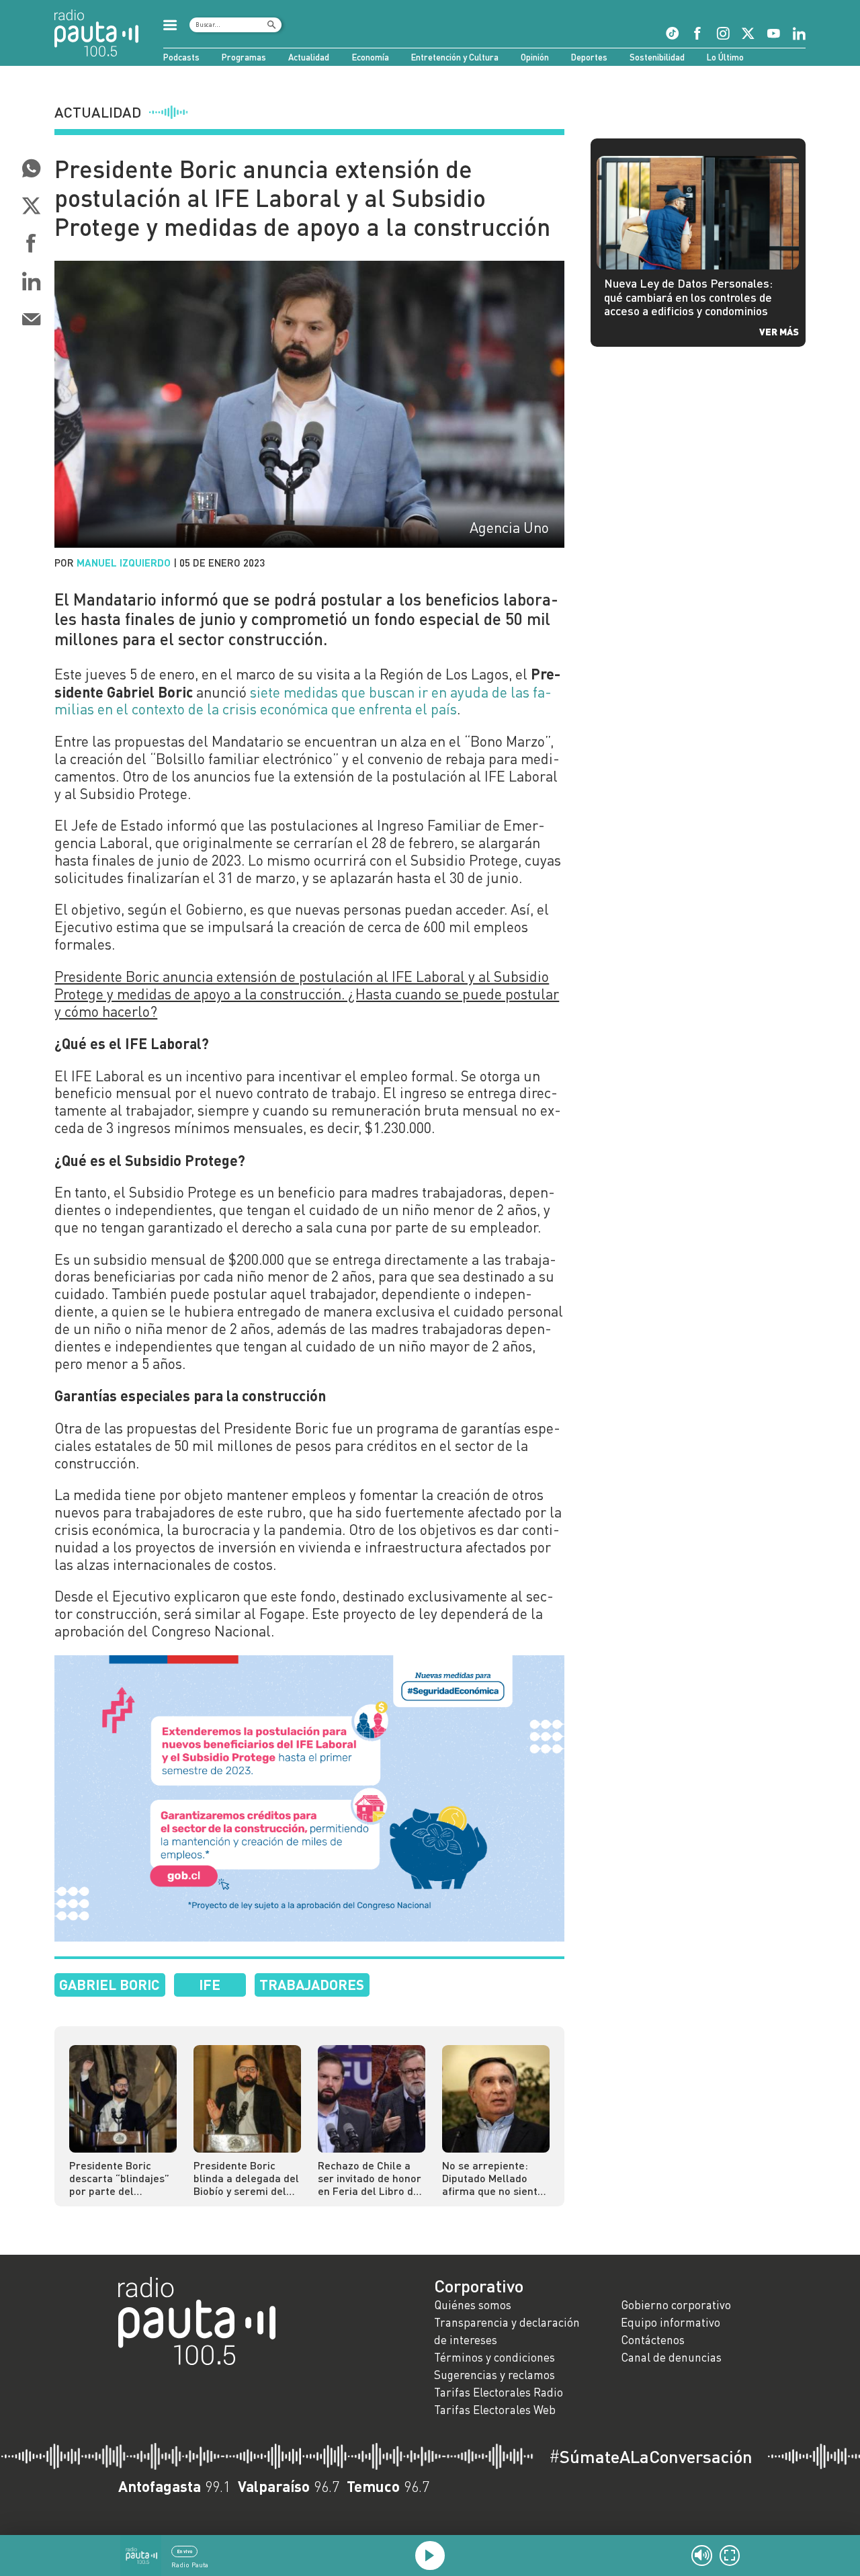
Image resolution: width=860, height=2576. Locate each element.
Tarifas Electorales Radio (499, 2392)
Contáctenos (653, 2340)
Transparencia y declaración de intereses (507, 2331)
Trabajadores (312, 1984)
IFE (210, 1984)
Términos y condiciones (494, 2357)
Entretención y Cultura (455, 57)
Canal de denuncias (671, 2357)
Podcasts (181, 57)
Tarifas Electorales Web (495, 2410)
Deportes (589, 57)
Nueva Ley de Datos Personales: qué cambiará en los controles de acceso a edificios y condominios (688, 297)
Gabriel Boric (110, 1984)
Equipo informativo (671, 2322)
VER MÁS (779, 331)
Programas (244, 57)
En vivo (184, 2551)
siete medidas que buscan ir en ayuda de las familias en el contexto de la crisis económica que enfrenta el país (303, 701)
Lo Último (725, 57)
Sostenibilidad (657, 57)
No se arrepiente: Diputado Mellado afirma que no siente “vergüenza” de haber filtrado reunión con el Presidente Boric (496, 2178)
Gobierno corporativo (676, 2305)
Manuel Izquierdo (124, 563)
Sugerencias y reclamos (494, 2375)
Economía (371, 57)
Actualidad (309, 57)
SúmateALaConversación (651, 2456)
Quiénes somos (473, 2305)
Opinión (535, 57)
